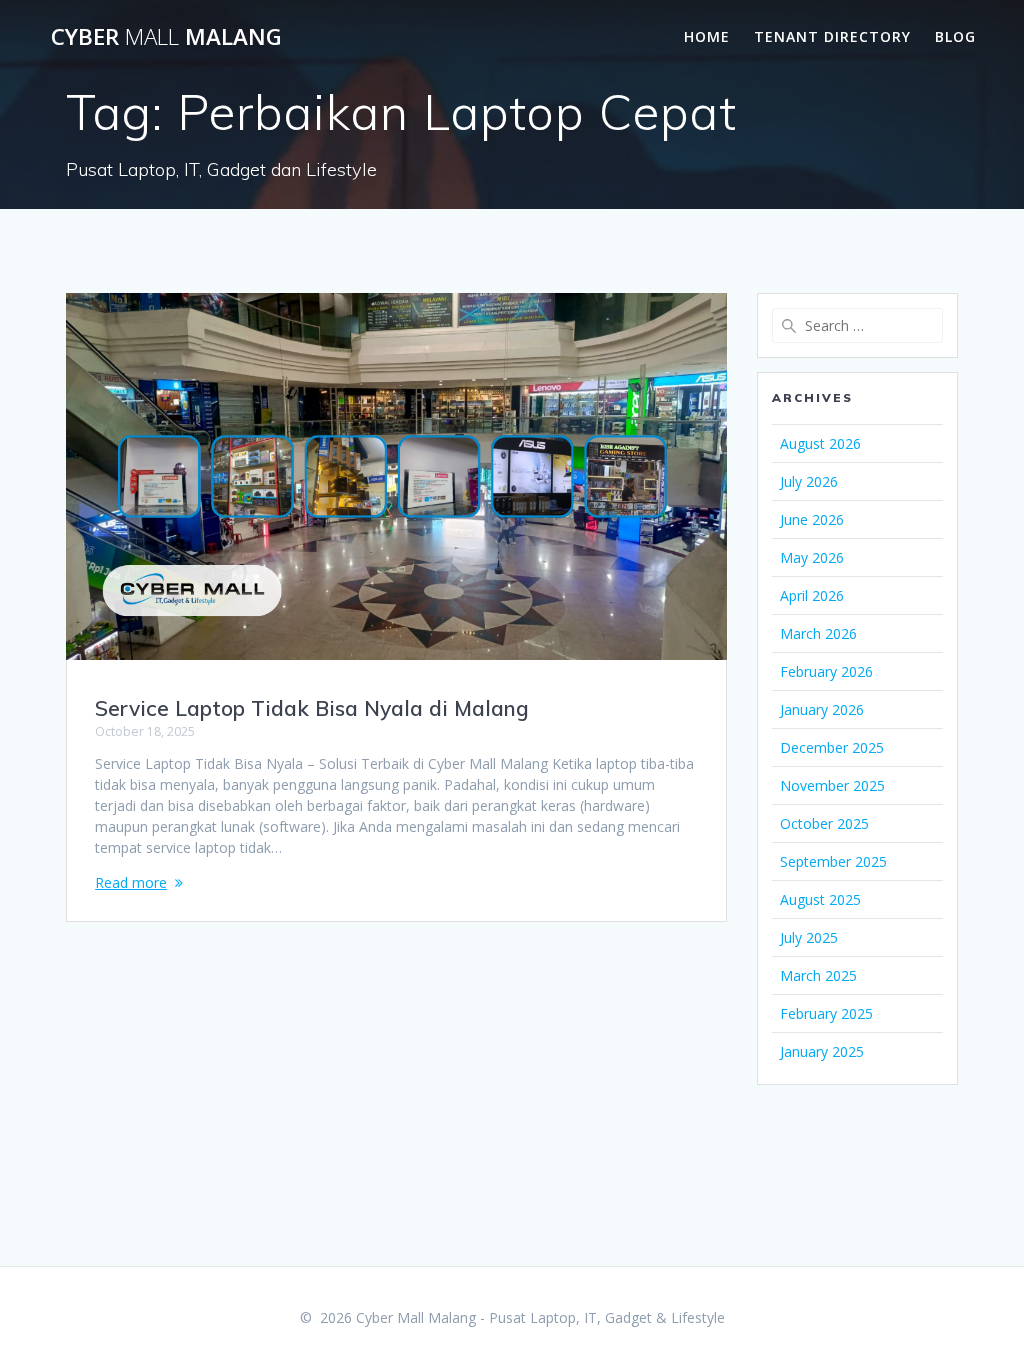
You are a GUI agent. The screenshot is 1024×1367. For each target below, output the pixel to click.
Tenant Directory (832, 36)
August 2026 (820, 443)
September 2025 (833, 861)
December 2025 (832, 747)
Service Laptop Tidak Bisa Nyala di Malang (312, 708)
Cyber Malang (166, 37)
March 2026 (818, 633)
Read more (131, 882)
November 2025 (832, 785)
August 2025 (820, 899)
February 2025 (826, 1013)
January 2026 (822, 709)
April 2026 (812, 595)
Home (707, 36)
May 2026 (812, 557)
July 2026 (809, 481)
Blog (955, 36)
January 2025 (822, 1051)
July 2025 (809, 937)
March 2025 (818, 975)
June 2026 (812, 519)
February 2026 (826, 671)
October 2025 (824, 823)
